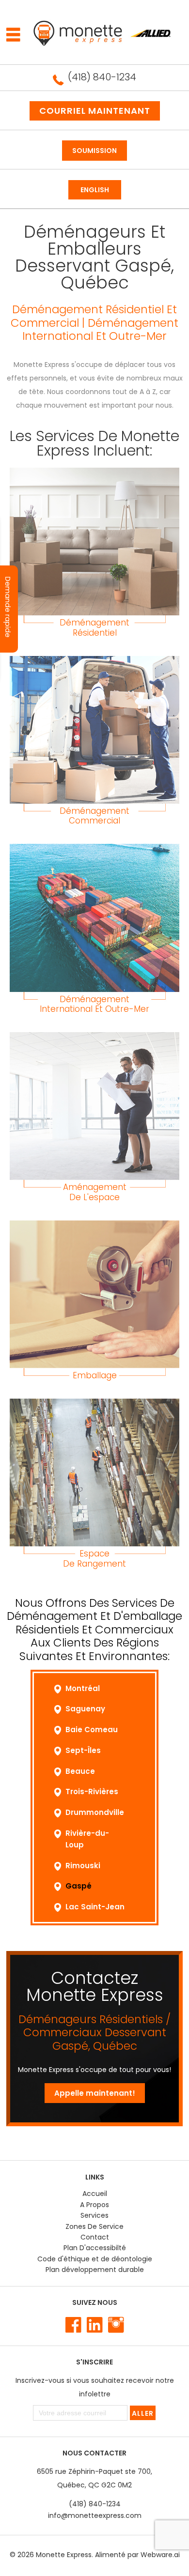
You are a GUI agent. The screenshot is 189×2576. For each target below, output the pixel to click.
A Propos (94, 2205)
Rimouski (83, 1866)
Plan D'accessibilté (95, 2248)
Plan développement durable (95, 2270)
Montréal (83, 1688)
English (95, 190)
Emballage (95, 1375)
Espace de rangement (94, 1559)
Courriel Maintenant (95, 111)
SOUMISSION (94, 151)
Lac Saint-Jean (95, 1907)
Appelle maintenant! (95, 2093)
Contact (95, 2237)
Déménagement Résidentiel (94, 628)
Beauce (80, 1771)
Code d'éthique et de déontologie (95, 2259)
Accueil (95, 2194)
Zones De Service (94, 2226)
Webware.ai (160, 2555)
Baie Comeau (92, 1730)
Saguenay (85, 1709)
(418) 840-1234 (102, 77)
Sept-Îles (83, 1750)
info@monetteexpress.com (95, 2515)
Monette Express (64, 2555)
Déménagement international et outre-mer (94, 1004)
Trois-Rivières (92, 1791)
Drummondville (95, 1812)
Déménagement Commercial (94, 816)
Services (94, 2215)
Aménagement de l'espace (95, 1192)
